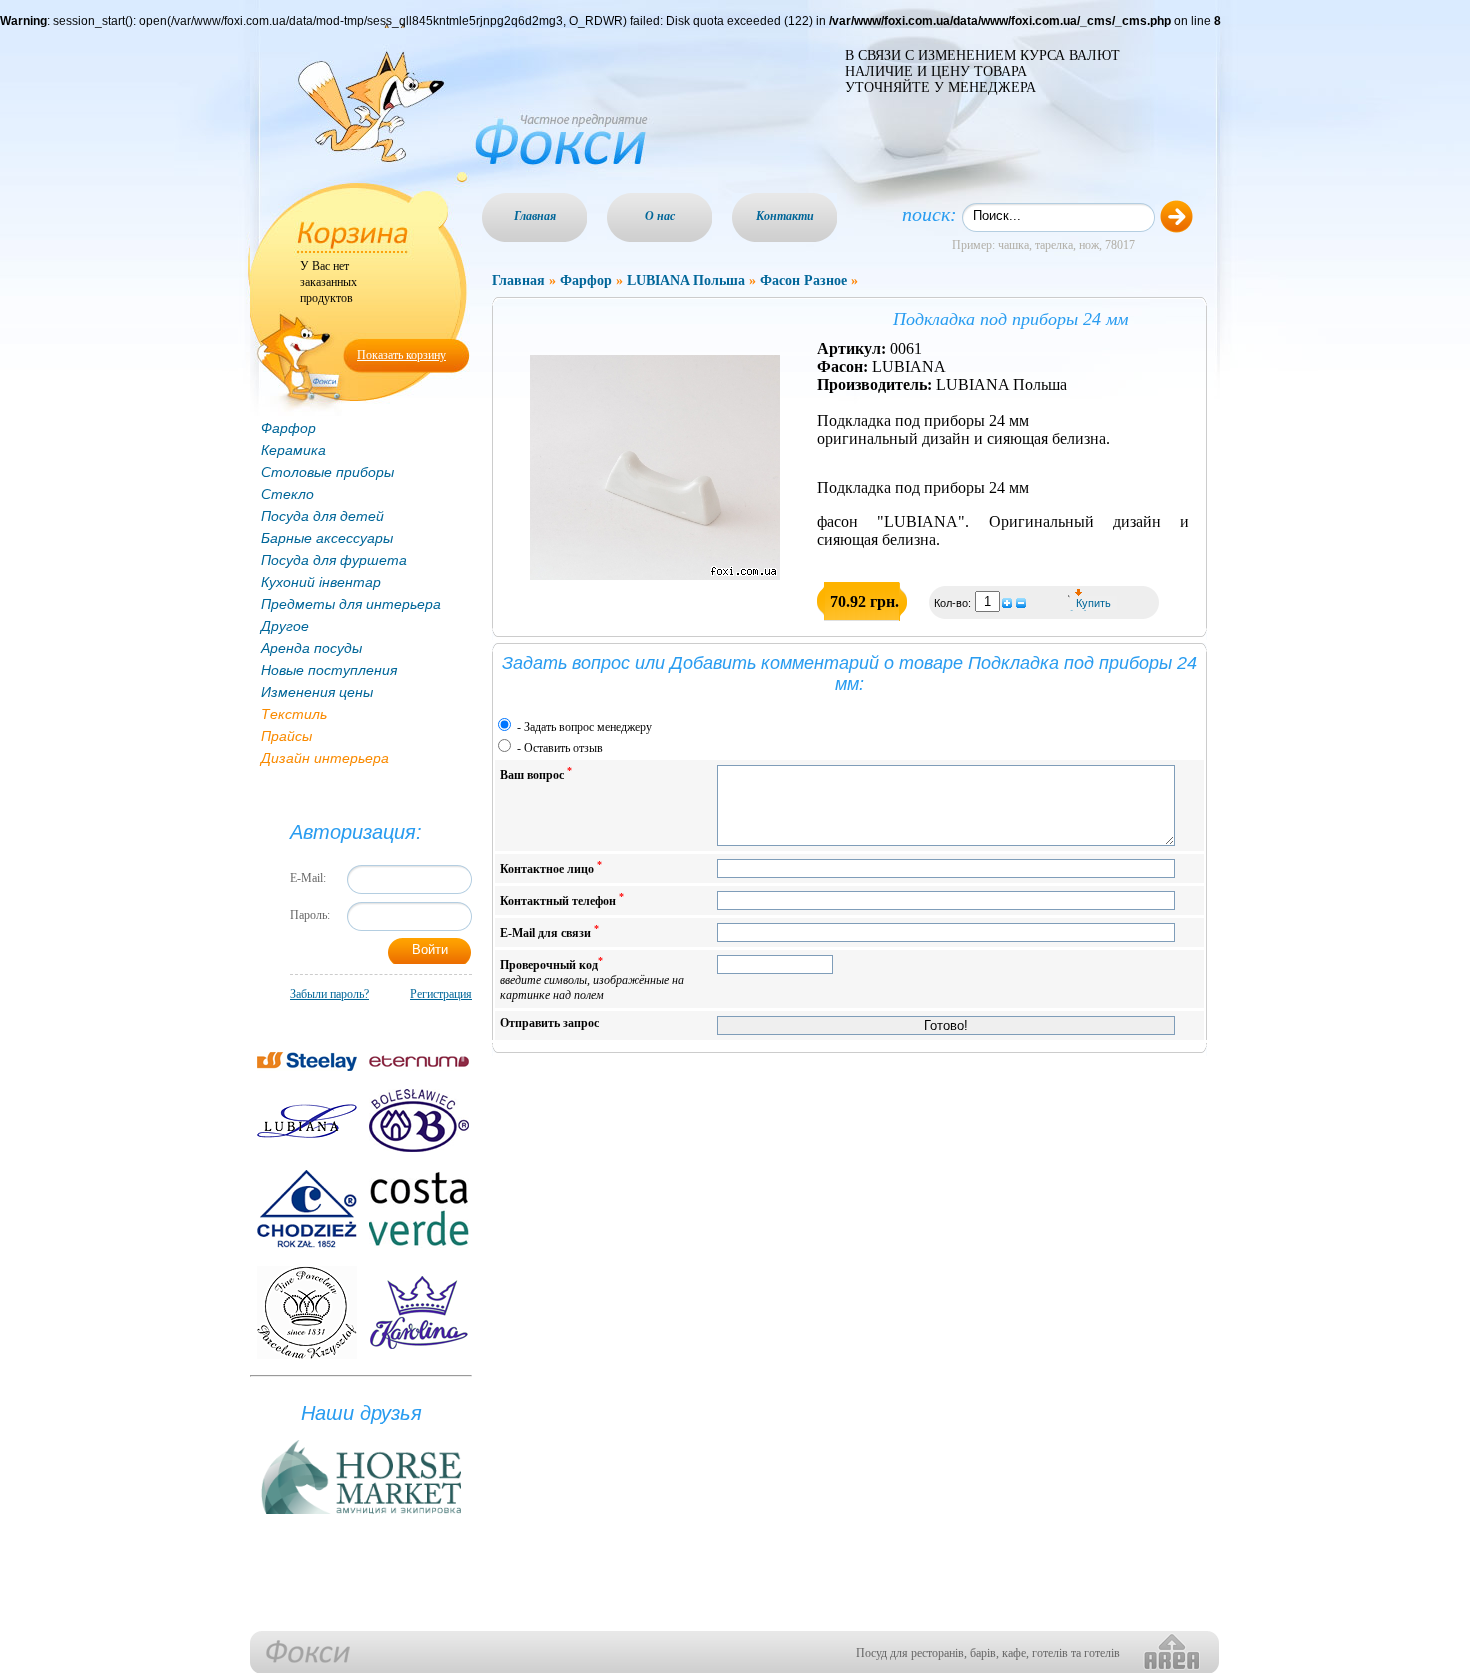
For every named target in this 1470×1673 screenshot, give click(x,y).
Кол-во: (954, 603)
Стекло (287, 494)
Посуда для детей (322, 516)
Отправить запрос (549, 1023)
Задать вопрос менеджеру (588, 727)
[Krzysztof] (307, 1312)
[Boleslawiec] (419, 1120)
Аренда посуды (311, 648)
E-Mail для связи (549, 931)
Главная (535, 216)
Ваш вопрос (536, 773)
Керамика (293, 450)
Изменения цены (317, 692)
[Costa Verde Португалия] (419, 1209)
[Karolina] (419, 1312)
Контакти (785, 216)
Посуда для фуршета (334, 560)
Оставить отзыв (563, 748)
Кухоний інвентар (321, 582)
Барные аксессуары (327, 538)
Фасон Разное (803, 280)
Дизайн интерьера (325, 758)
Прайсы (286, 736)
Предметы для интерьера (351, 604)
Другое (285, 626)
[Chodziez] (307, 1209)
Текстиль (294, 714)
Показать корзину (401, 355)
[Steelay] (307, 1061)
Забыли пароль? (329, 994)
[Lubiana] (307, 1121)
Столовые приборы (327, 472)
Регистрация (441, 994)
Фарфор (288, 428)
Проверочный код (592, 978)
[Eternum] (419, 1061)
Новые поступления (329, 670)
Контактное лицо (551, 867)
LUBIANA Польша (686, 280)
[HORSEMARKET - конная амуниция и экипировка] (361, 1515)
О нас (660, 216)
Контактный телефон (562, 899)
